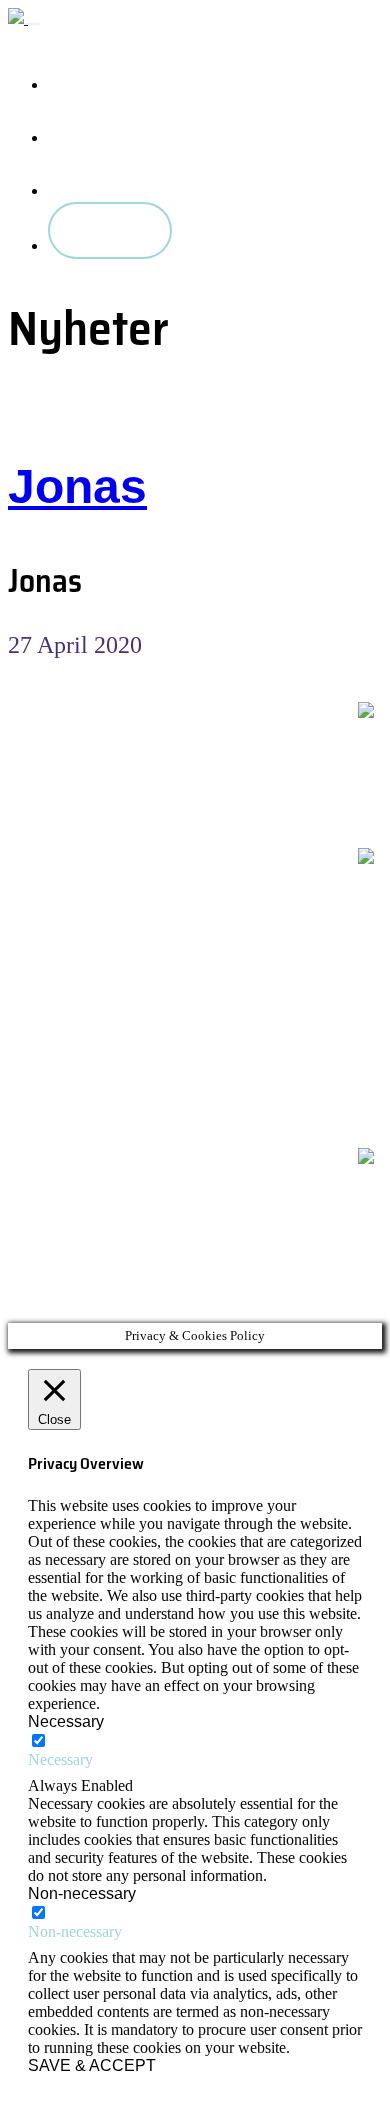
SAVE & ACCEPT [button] (92, 2065)
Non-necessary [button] (82, 1893)
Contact (107, 230)
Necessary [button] (66, 1721)
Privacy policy (57, 781)
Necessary (60, 1759)
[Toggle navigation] (34, 24)
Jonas (77, 486)
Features (102, 122)
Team (88, 175)
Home (90, 69)
